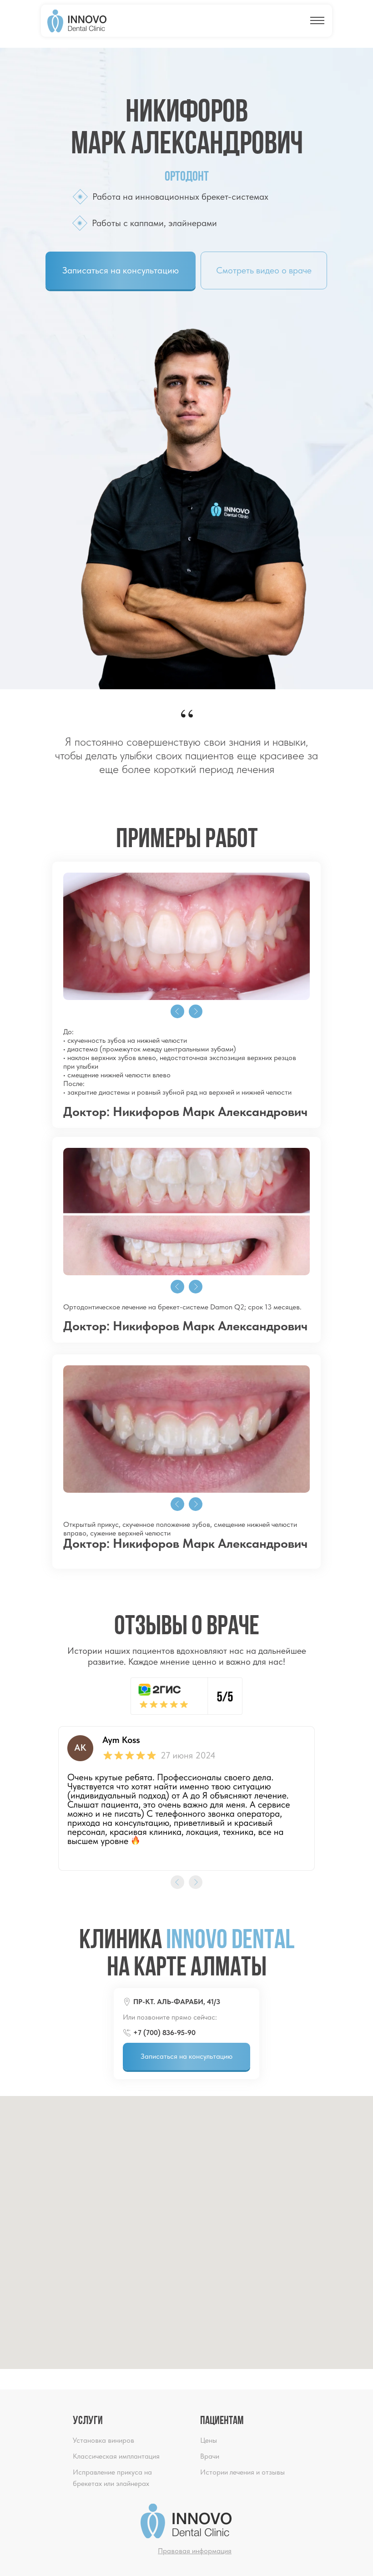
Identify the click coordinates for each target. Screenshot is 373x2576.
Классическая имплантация (116, 2456)
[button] (121, 270)
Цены (209, 2440)
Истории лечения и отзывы (242, 2472)
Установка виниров (103, 2440)
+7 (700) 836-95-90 (164, 2033)
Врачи (210, 2456)
